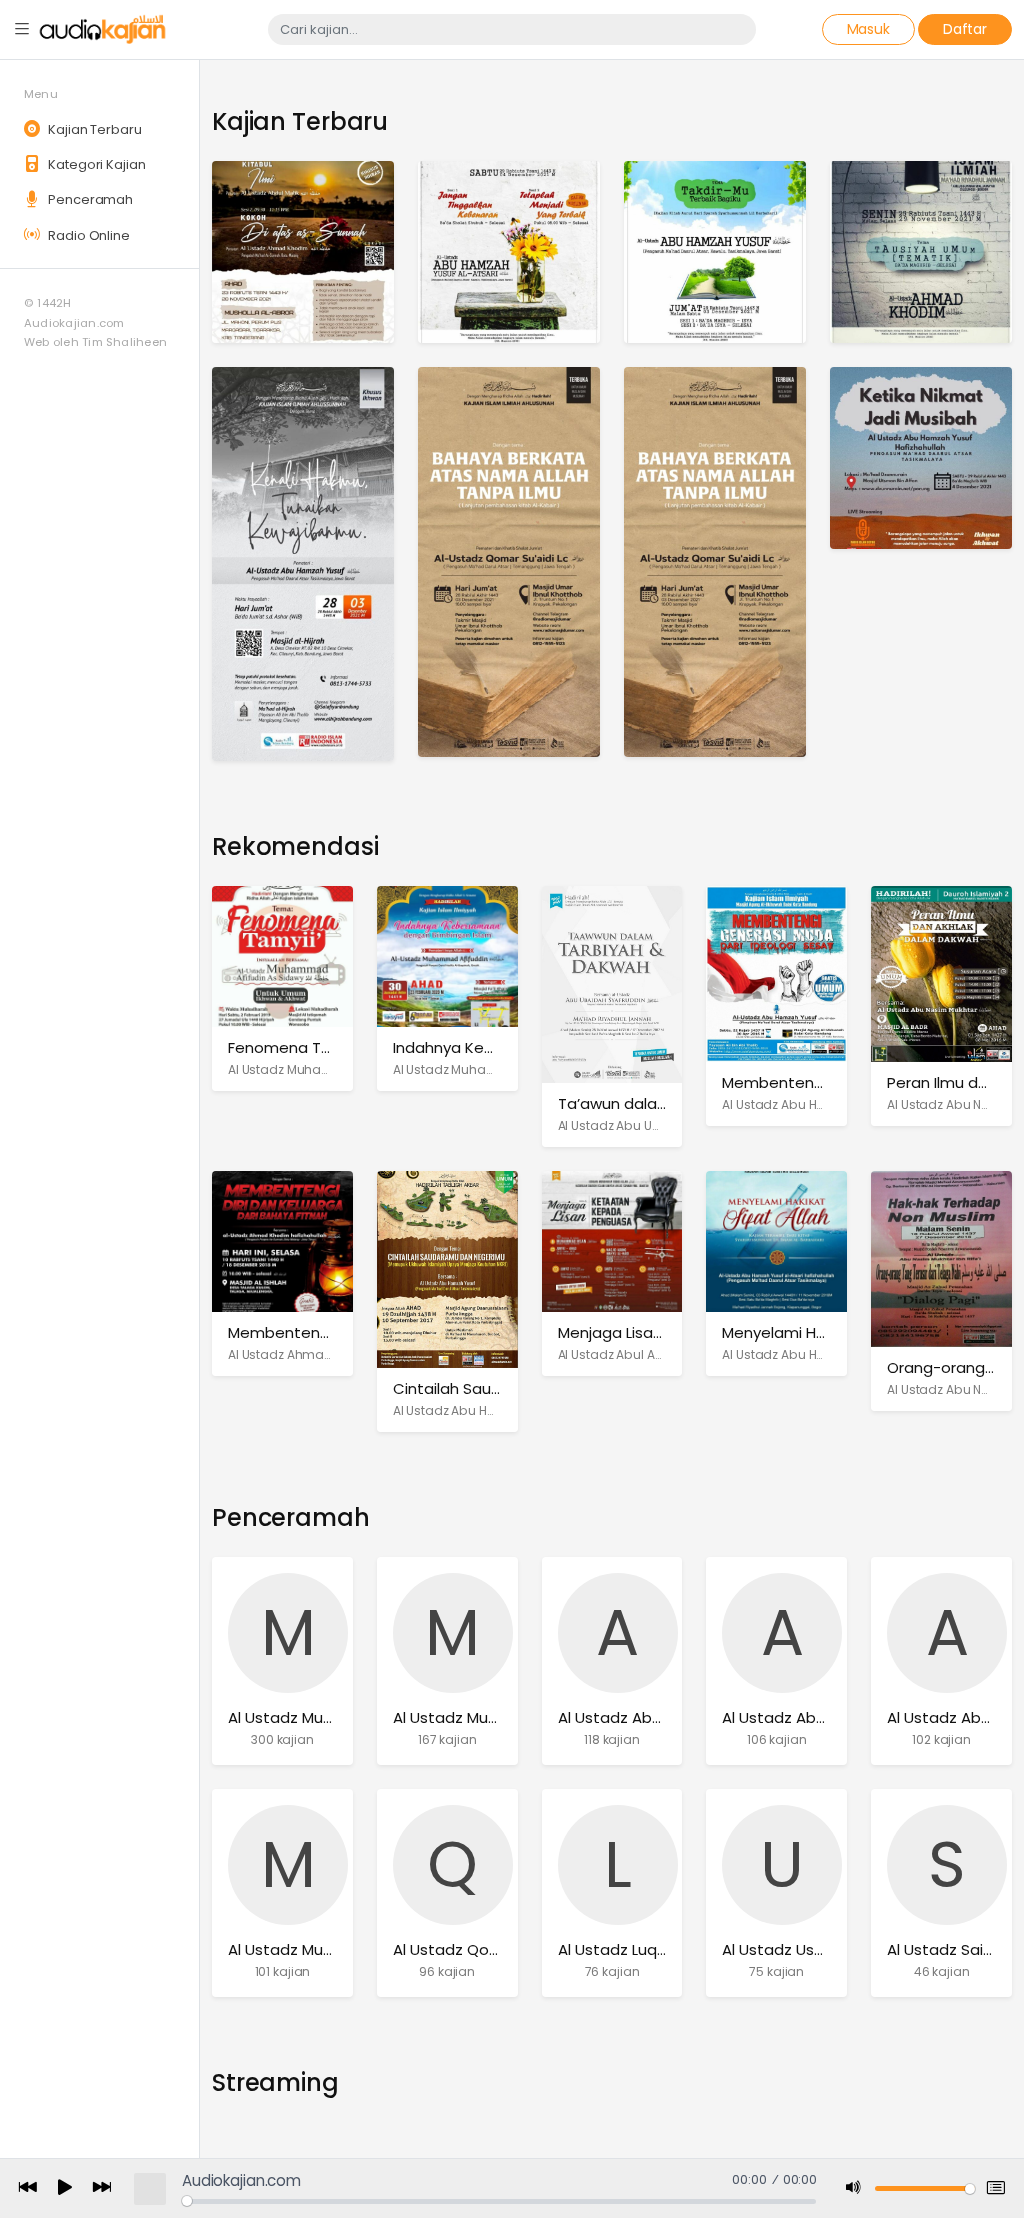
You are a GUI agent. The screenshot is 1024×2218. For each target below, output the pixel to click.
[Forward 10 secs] (102, 2188)
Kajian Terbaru (93, 129)
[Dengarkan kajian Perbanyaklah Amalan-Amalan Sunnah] (715, 560)
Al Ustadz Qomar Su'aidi (481, 1949)
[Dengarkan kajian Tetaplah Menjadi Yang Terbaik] (509, 250)
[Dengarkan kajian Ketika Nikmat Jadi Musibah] (921, 456)
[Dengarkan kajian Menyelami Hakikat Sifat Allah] (776, 1240)
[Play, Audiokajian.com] (65, 2189)
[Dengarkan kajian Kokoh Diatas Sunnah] (303, 250)
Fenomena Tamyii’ (295, 1047)
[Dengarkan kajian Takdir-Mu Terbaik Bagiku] (715, 250)
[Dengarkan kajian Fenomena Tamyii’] (282, 955)
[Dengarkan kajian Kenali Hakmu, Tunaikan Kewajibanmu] (303, 562)
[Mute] (854, 2188)
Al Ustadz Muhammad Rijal (326, 1949)
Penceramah (89, 199)
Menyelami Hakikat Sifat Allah (830, 1332)
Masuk (868, 29)
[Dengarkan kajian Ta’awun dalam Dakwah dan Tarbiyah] (612, 983)
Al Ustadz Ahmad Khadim (306, 1354)
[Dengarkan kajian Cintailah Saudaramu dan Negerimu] (447, 1268)
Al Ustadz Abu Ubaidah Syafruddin (663, 1125)
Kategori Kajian (95, 164)
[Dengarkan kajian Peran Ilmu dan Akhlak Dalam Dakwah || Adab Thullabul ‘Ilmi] (941, 972)
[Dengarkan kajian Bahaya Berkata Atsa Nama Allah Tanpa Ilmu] (509, 560)
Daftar (965, 29)
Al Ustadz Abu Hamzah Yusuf (809, 1104)
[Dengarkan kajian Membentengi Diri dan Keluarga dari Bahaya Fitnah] (282, 1240)
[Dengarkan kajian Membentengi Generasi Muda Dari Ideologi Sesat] (776, 972)
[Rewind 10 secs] (28, 2188)
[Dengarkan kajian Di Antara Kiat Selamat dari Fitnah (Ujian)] (921, 250)
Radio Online (87, 235)
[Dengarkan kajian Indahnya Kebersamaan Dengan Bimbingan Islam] (447, 955)
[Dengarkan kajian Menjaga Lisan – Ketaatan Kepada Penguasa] (612, 1240)
